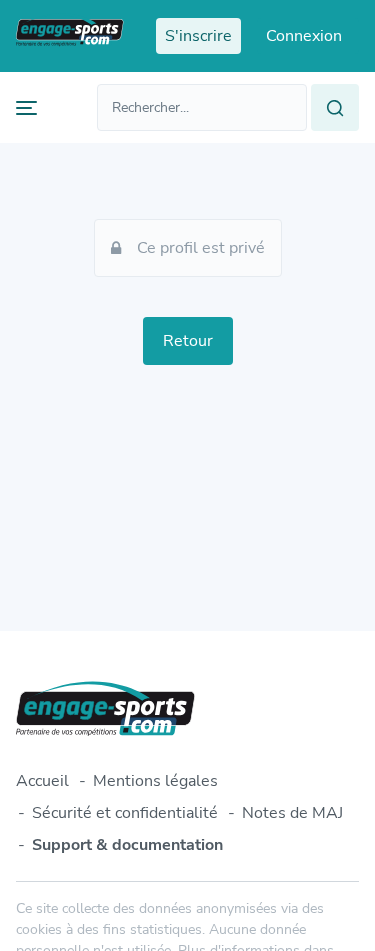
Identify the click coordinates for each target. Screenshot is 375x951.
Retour (188, 341)
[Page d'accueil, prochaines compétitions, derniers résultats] (70, 36)
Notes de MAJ (292, 813)
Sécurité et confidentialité (125, 813)
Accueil (42, 781)
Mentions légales (155, 781)
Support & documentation (127, 845)
